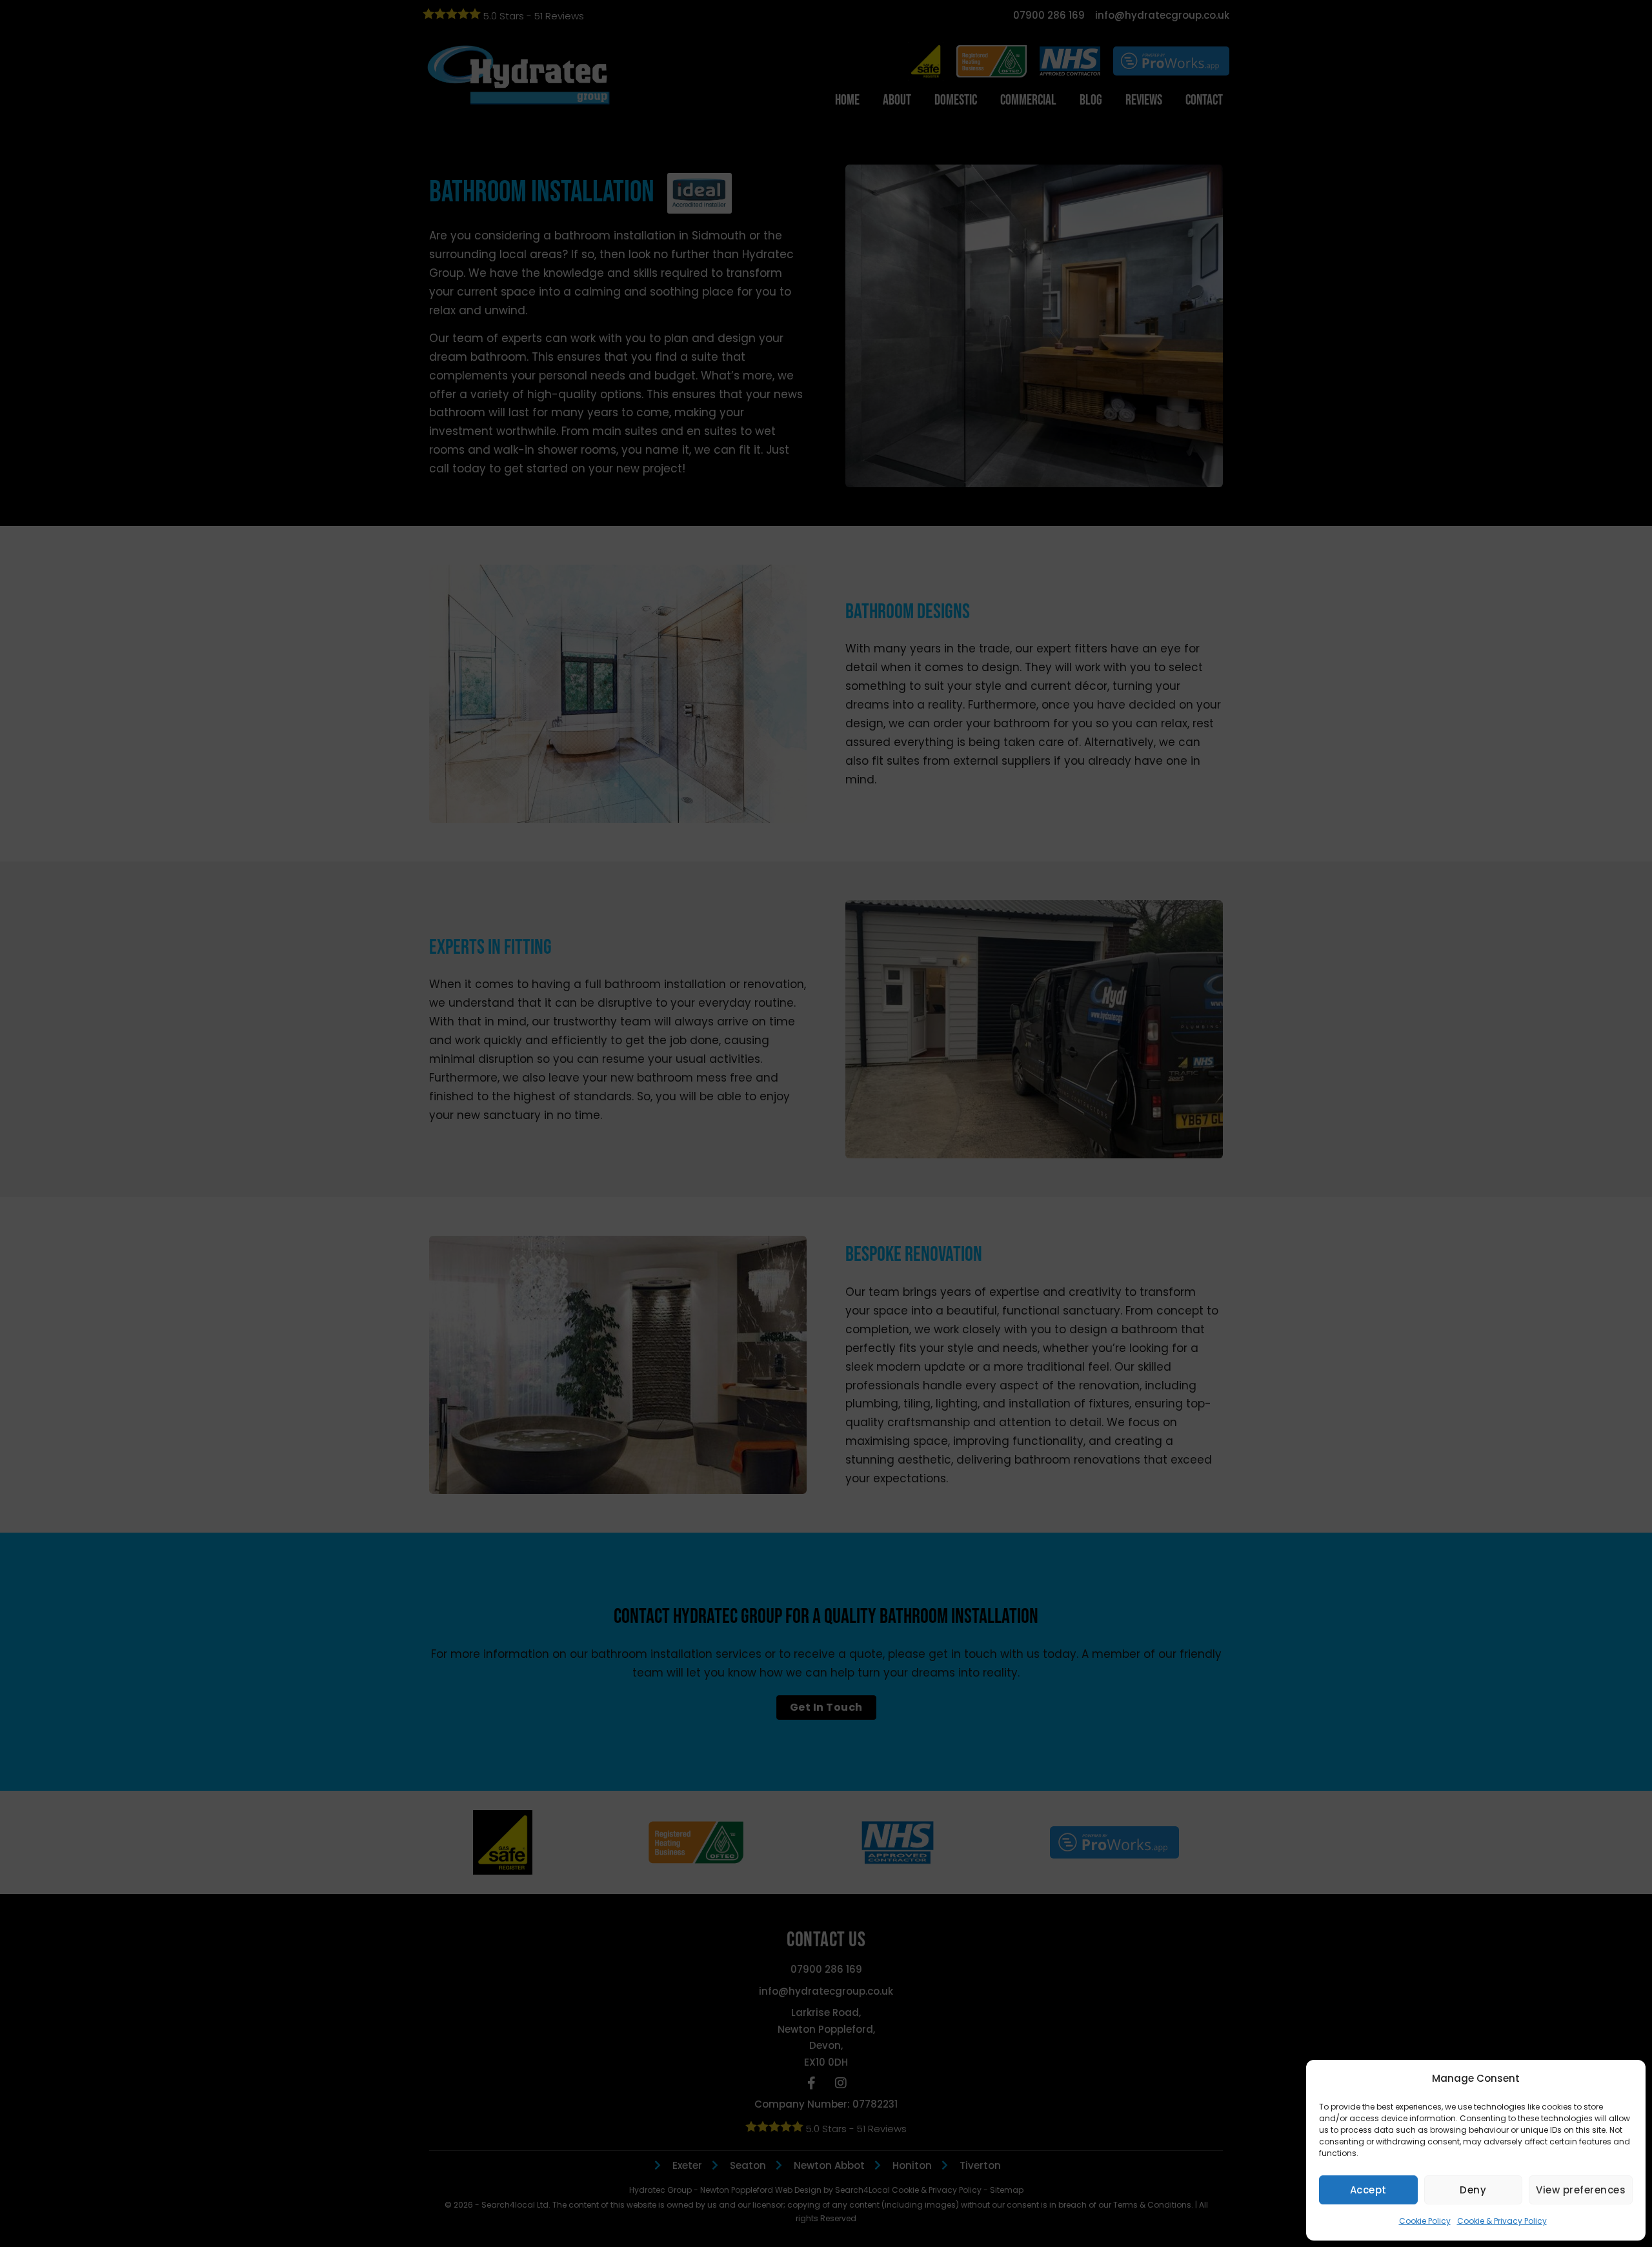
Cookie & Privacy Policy (1502, 2221)
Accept (1368, 2190)
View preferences (1581, 2190)
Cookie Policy (1425, 2221)
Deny (1473, 2190)
